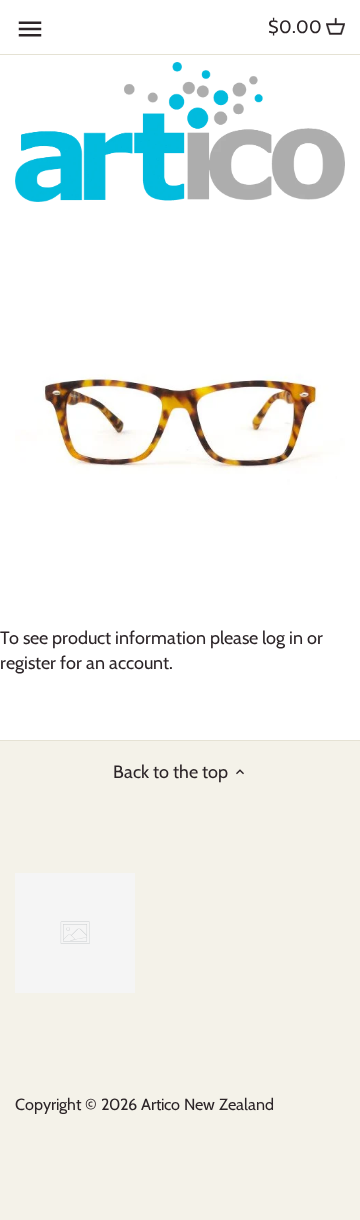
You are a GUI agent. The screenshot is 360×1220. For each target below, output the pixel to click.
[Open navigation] (30, 29)
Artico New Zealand (207, 1104)
